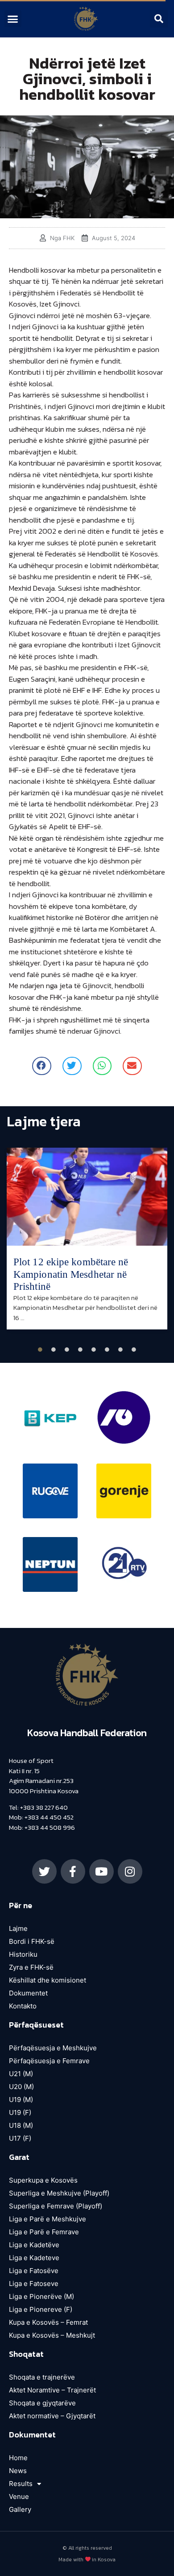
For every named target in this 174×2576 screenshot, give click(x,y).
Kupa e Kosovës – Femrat (48, 2322)
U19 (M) (21, 2100)
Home (18, 2458)
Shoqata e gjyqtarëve (42, 2403)
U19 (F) (20, 2112)
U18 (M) (21, 2125)
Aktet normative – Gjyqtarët (52, 2416)
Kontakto (23, 2006)
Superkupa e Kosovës (43, 2180)
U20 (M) (21, 2087)
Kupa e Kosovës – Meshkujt (52, 2335)
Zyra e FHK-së (31, 1967)
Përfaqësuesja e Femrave (49, 2061)
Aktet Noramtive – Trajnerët (52, 2390)
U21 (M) (21, 2074)
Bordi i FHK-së (32, 1941)
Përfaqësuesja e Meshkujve (53, 2048)
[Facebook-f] (73, 1871)
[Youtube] (101, 1871)
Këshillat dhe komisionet (48, 1980)
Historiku (23, 1954)
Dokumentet (28, 1993)
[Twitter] (44, 1871)
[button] (13, 19)
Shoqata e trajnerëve (42, 2377)
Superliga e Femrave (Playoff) (56, 2206)
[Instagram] (130, 1871)
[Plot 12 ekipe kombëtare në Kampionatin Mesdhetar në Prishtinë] (87, 1197)
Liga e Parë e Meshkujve (48, 2219)
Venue (19, 2496)
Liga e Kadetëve (34, 2245)
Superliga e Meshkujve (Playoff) (59, 2193)
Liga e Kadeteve (34, 2258)
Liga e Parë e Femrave (44, 2232)
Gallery (20, 2509)
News (18, 2471)
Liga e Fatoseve (34, 2284)
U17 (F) (20, 2138)
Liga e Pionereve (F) (41, 2309)
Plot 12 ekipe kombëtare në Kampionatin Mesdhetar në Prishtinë (71, 1274)
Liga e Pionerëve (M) (41, 2296)
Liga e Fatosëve (34, 2271)
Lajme (18, 1928)
